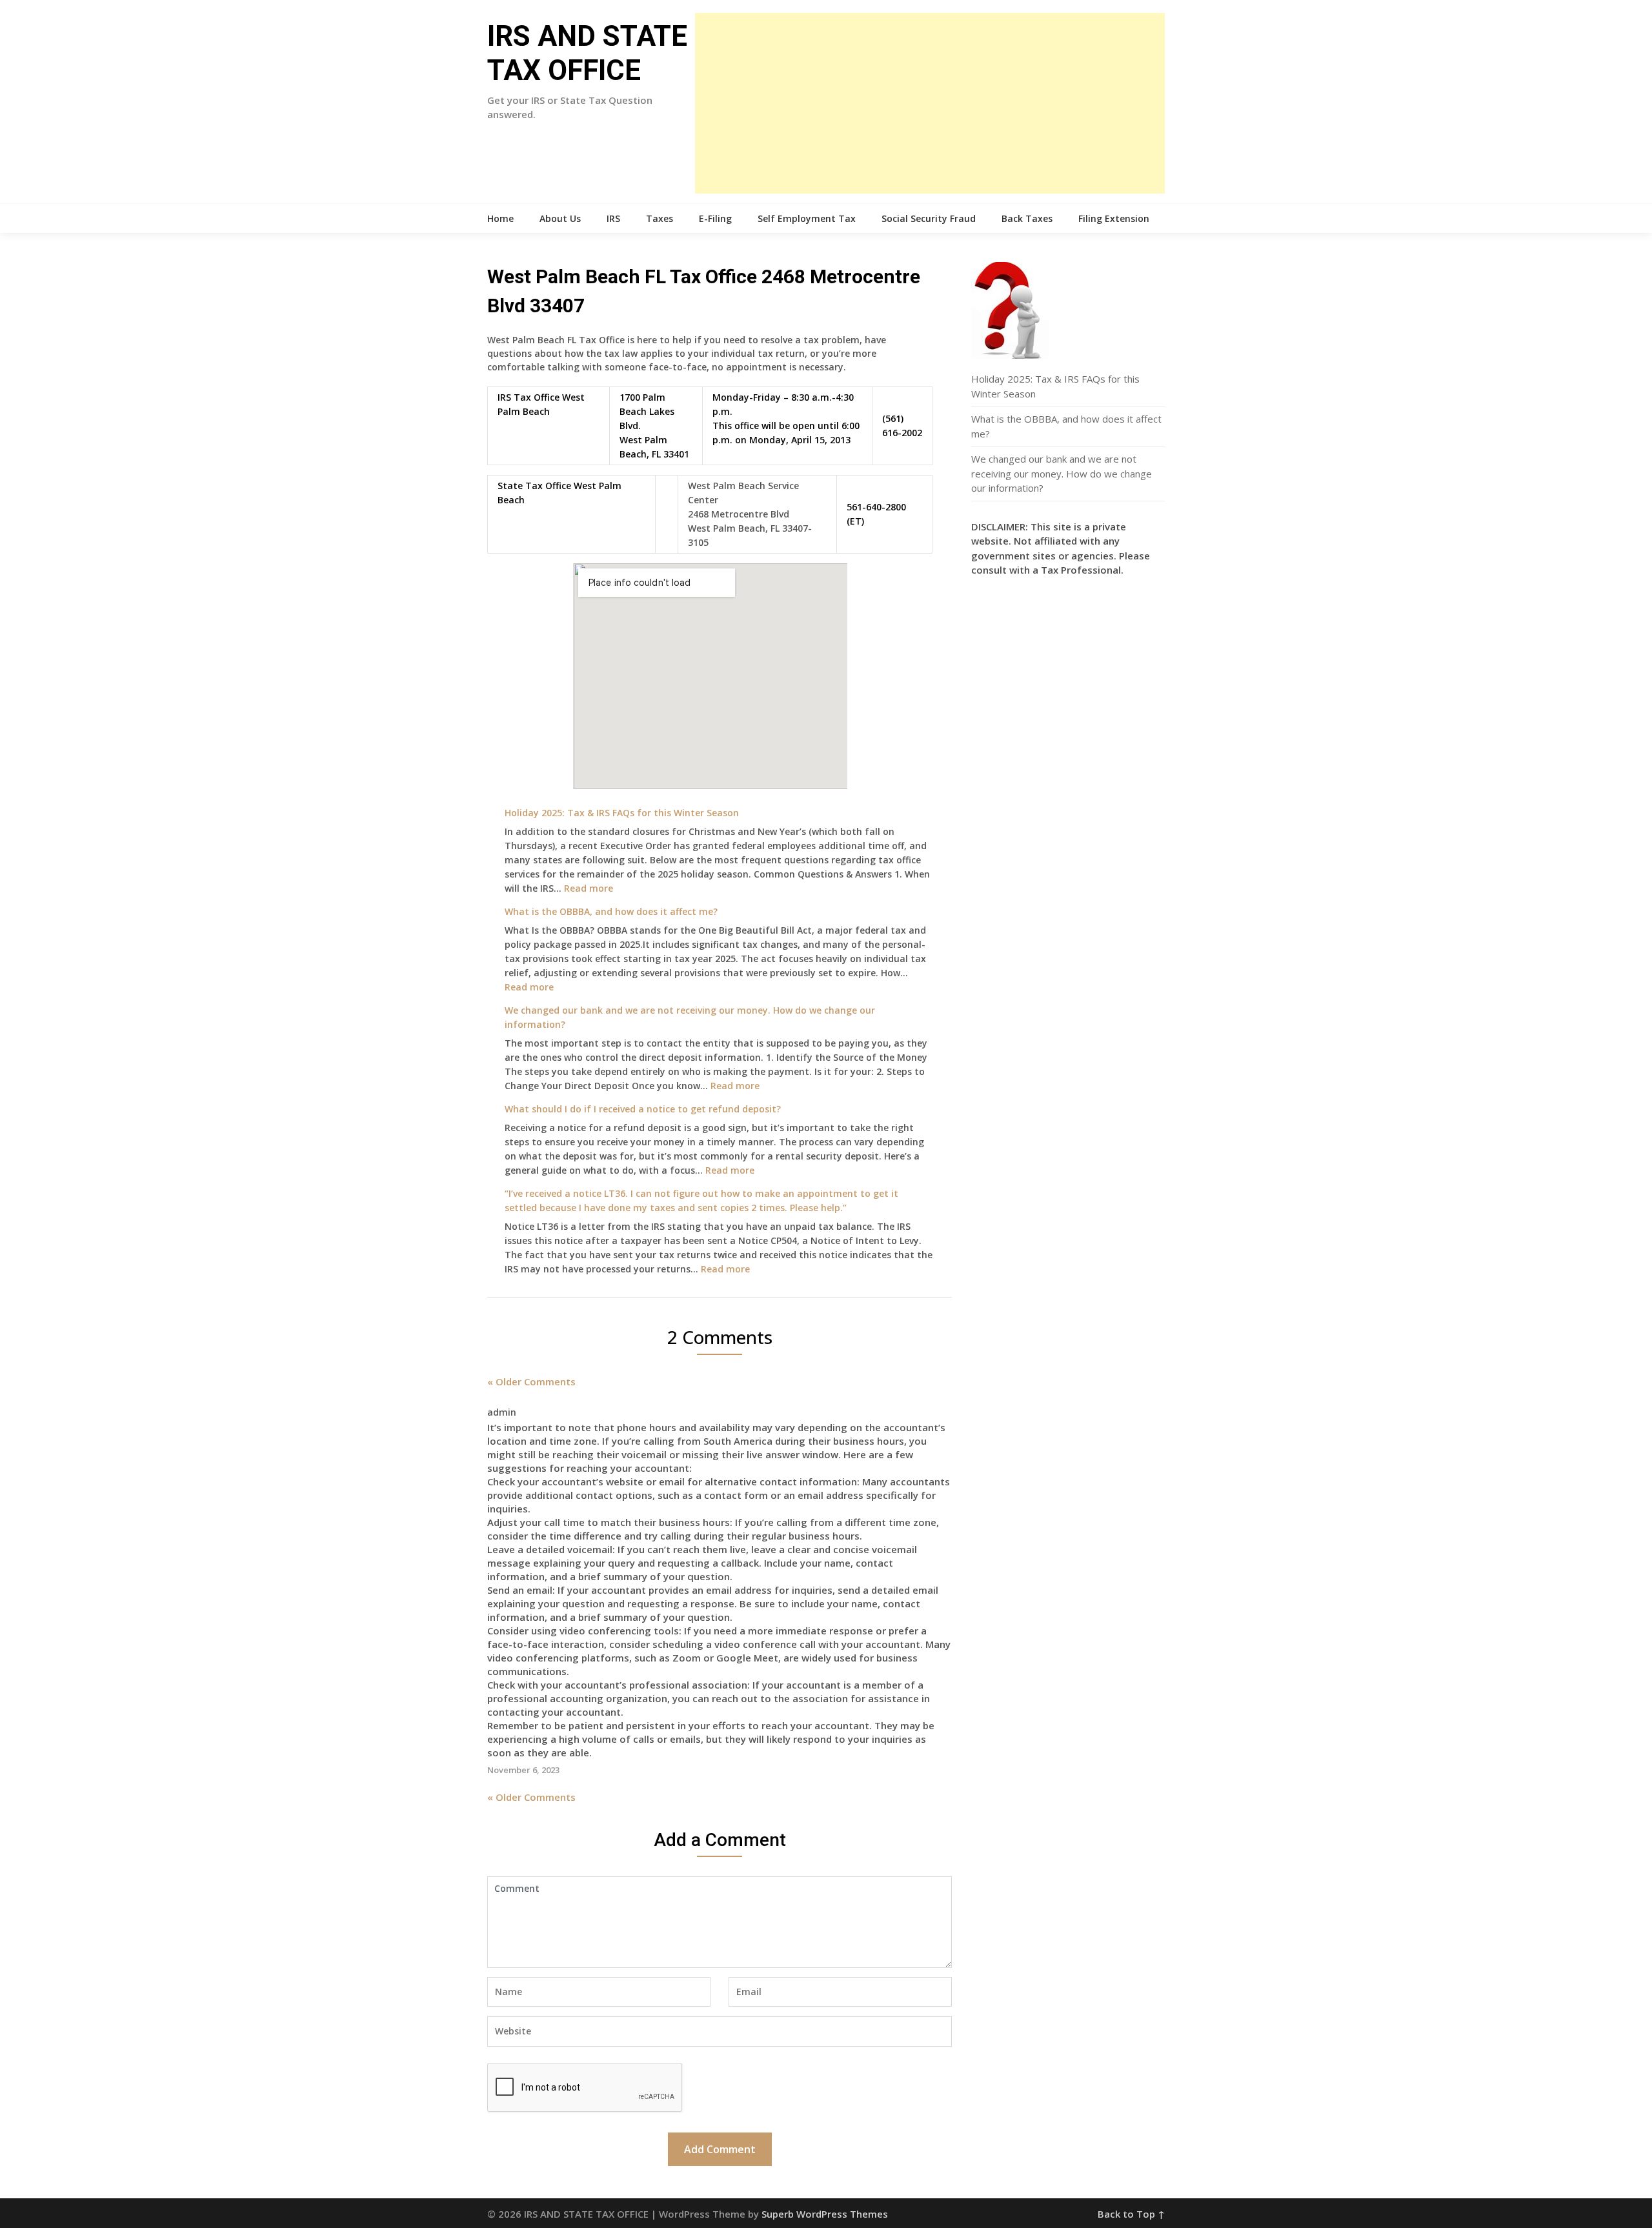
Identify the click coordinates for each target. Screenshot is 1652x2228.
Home (500, 218)
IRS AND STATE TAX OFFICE (587, 53)
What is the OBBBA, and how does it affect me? (611, 911)
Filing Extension (1114, 218)
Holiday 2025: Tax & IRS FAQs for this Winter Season (622, 813)
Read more (589, 888)
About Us (560, 218)
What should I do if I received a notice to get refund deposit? (643, 1109)
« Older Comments (531, 1381)
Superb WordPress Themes (825, 2214)
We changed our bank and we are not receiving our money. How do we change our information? (1062, 473)
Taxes (660, 218)
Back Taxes (1027, 218)
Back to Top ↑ (1131, 2214)
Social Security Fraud (929, 218)
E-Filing (715, 218)
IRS (613, 218)
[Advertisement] (930, 103)
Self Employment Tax (807, 218)
